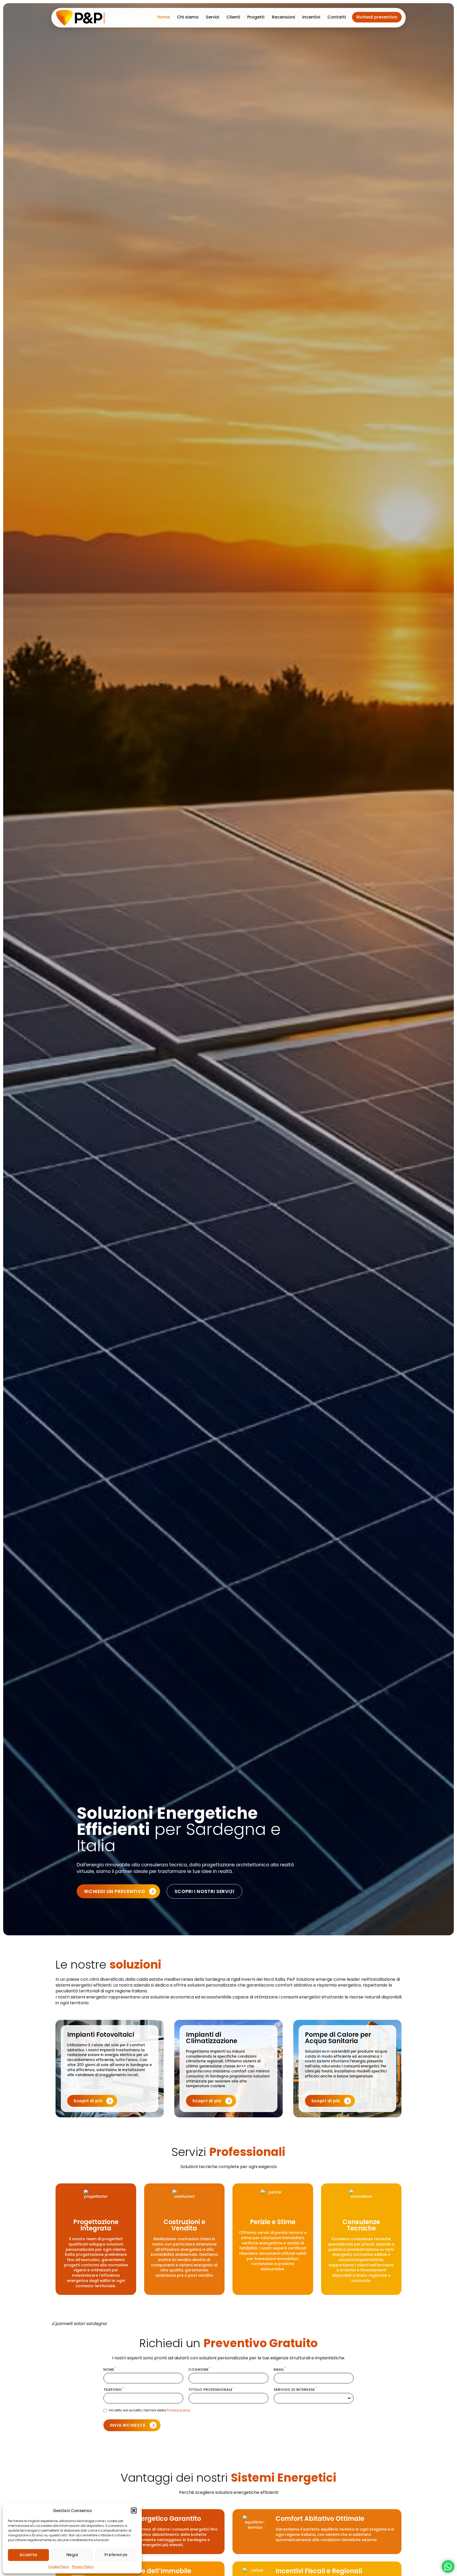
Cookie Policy (59, 2567)
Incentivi (311, 17)
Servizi (212, 17)
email (280, 2370)
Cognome (200, 2370)
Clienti (233, 17)
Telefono (114, 2390)
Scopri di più (88, 2101)
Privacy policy (178, 2410)
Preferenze (116, 2555)
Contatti (337, 17)
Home (163, 17)
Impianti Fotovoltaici (101, 2034)
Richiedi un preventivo (115, 1891)
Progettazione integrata (96, 2225)
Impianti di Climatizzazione (212, 2037)
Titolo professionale (212, 2390)
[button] (134, 2510)
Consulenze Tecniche (361, 2225)
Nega (72, 2555)
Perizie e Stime (273, 2222)
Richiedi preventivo (377, 17)
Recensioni (284, 17)
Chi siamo (188, 17)
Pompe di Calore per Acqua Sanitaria (338, 2037)
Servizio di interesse (295, 2390)
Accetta (28, 2555)
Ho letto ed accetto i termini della (150, 2410)
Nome (110, 2370)
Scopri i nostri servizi (205, 1891)
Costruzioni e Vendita (184, 2225)
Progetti (256, 17)
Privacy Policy (83, 2567)
